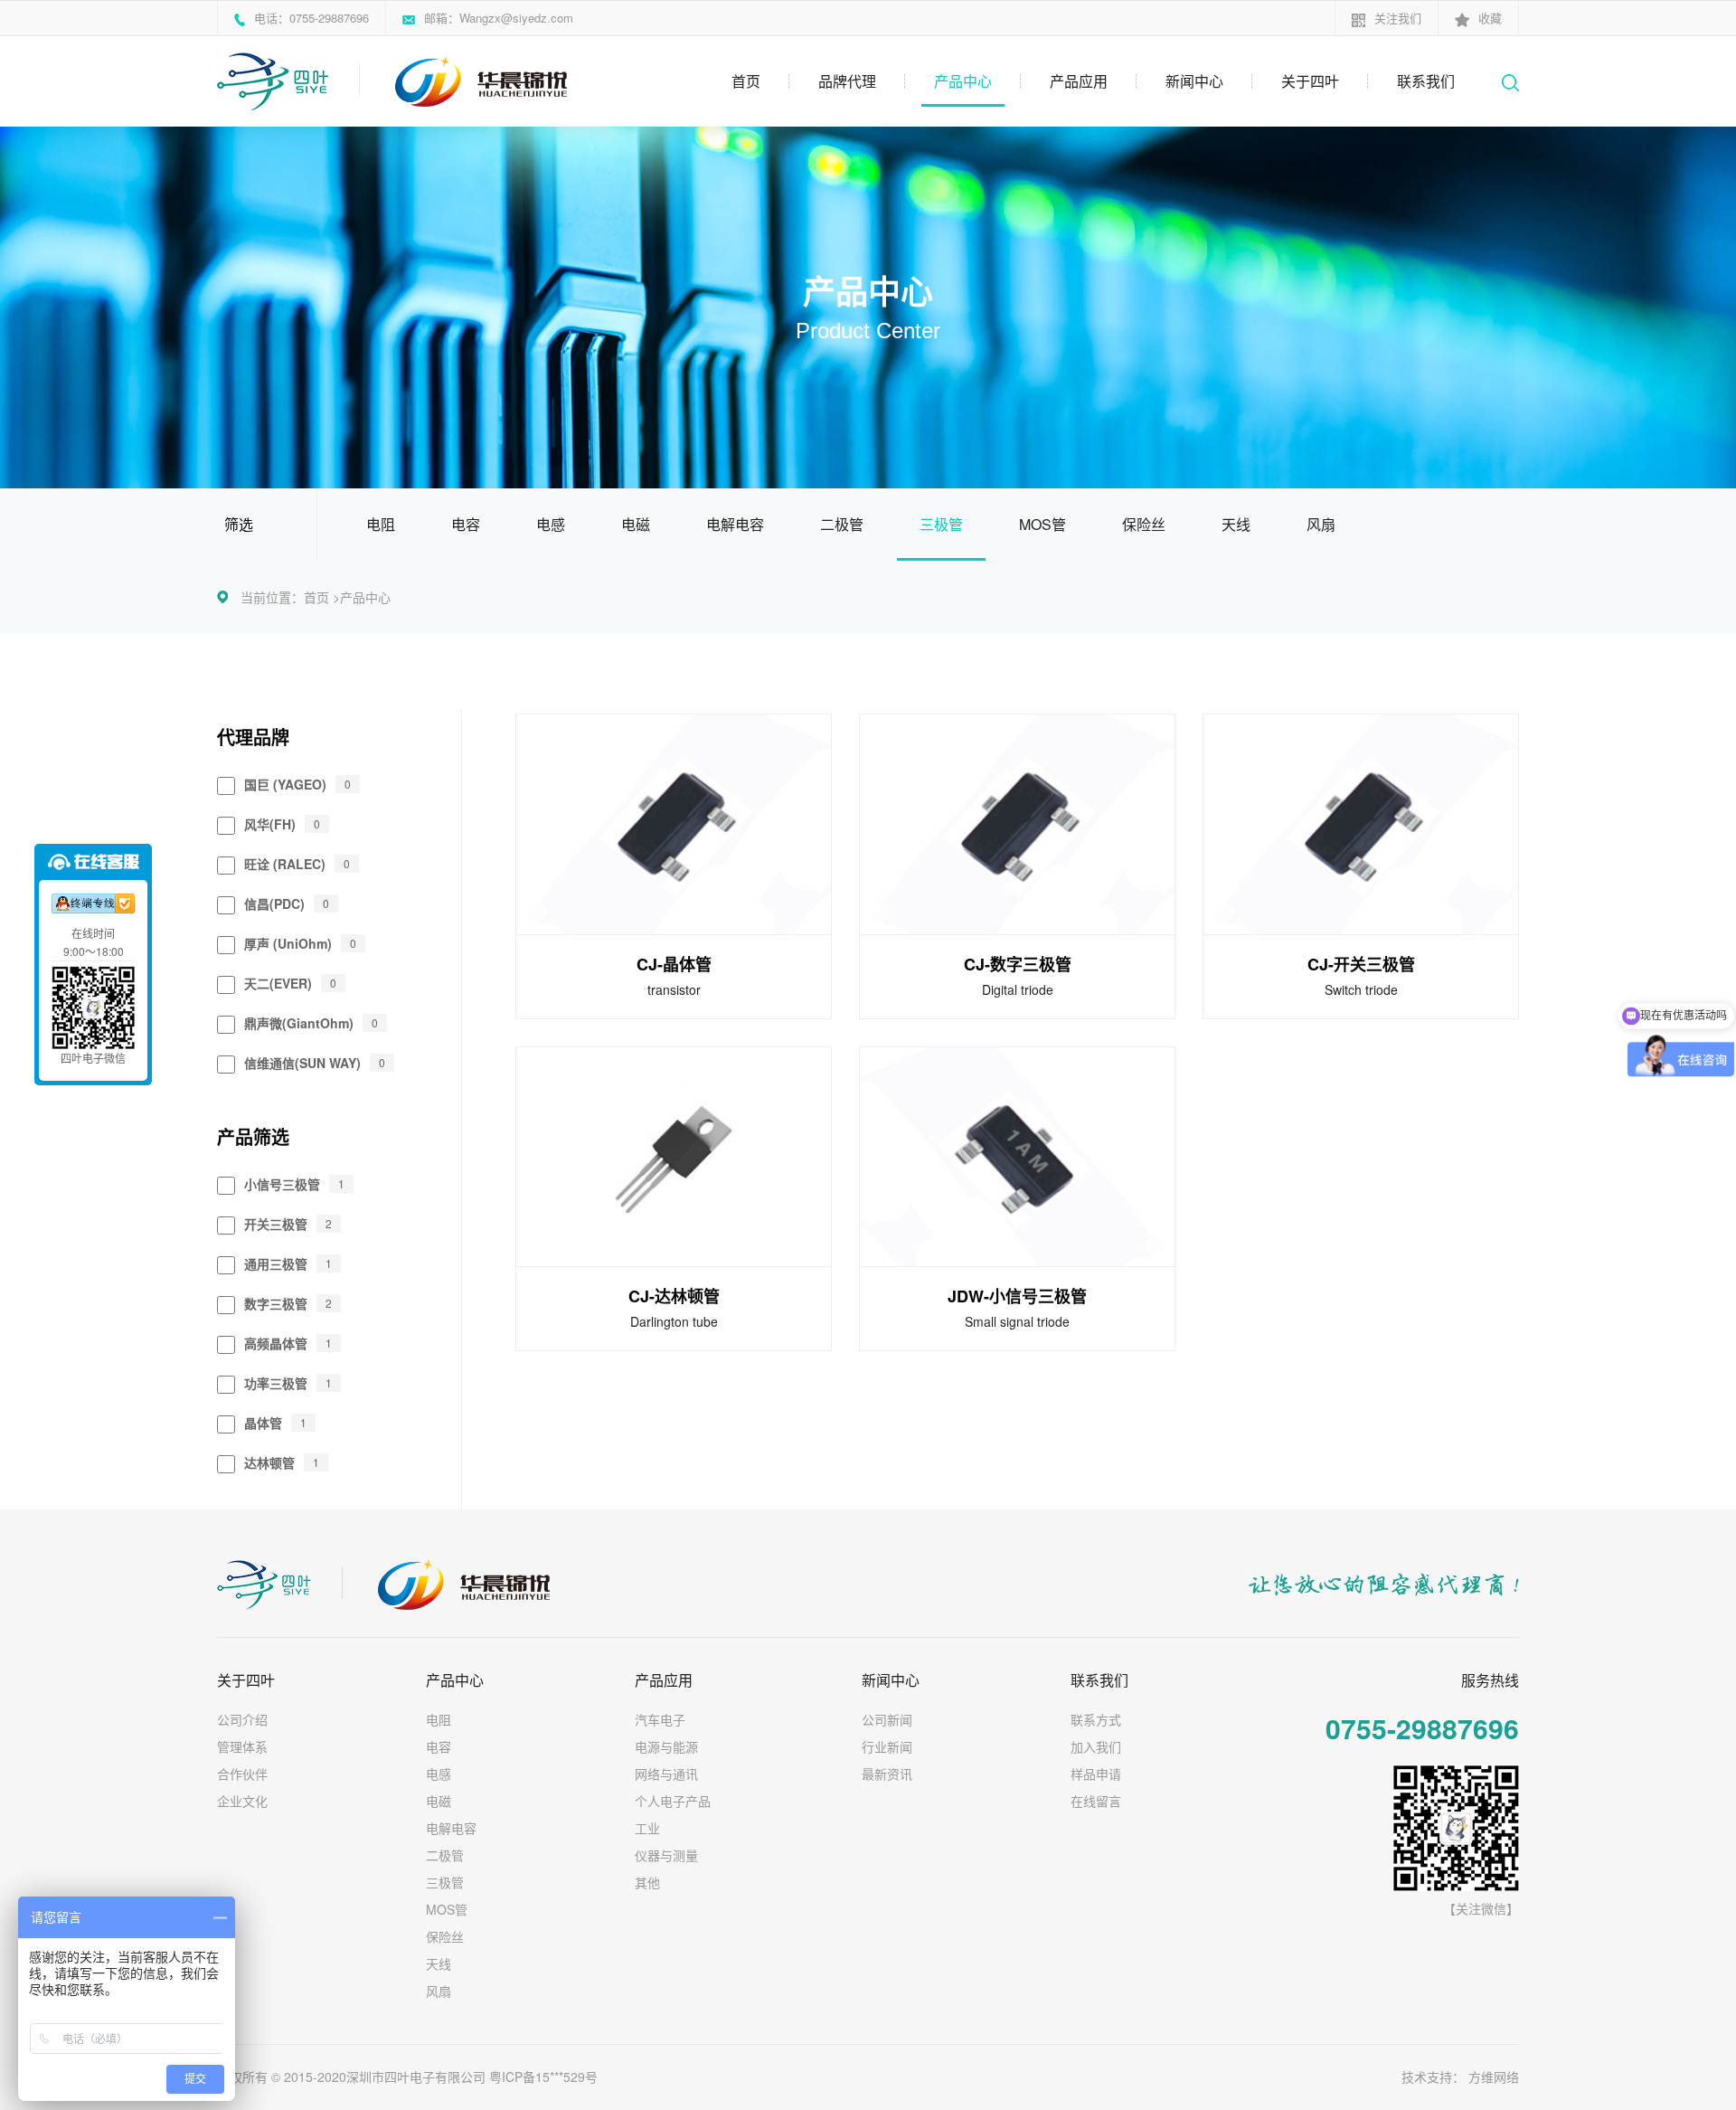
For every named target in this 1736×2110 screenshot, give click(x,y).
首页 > (322, 597)
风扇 (1321, 524)
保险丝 (1144, 524)
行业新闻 (887, 1746)
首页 (746, 81)
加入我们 (1096, 1746)
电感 (551, 524)
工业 (647, 1828)
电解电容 (735, 524)
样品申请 (1096, 1774)
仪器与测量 (666, 1855)
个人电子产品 (673, 1801)
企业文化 (242, 1801)
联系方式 (1096, 1719)
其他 (647, 1882)
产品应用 (1079, 81)
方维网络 (1494, 2077)
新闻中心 (1194, 81)
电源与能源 (666, 1746)
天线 (1236, 524)
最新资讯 (887, 1774)
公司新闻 (887, 1719)
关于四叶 (1310, 81)
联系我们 (1426, 81)
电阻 (381, 524)
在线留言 (1096, 1801)
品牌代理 (847, 81)
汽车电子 (660, 1719)
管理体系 (242, 1746)
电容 (466, 524)
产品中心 (963, 81)
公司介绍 (242, 1719)
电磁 (636, 524)
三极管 (941, 524)
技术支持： (1433, 2077)
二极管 (842, 524)
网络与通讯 (666, 1774)
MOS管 (1043, 524)
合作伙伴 (242, 1774)
